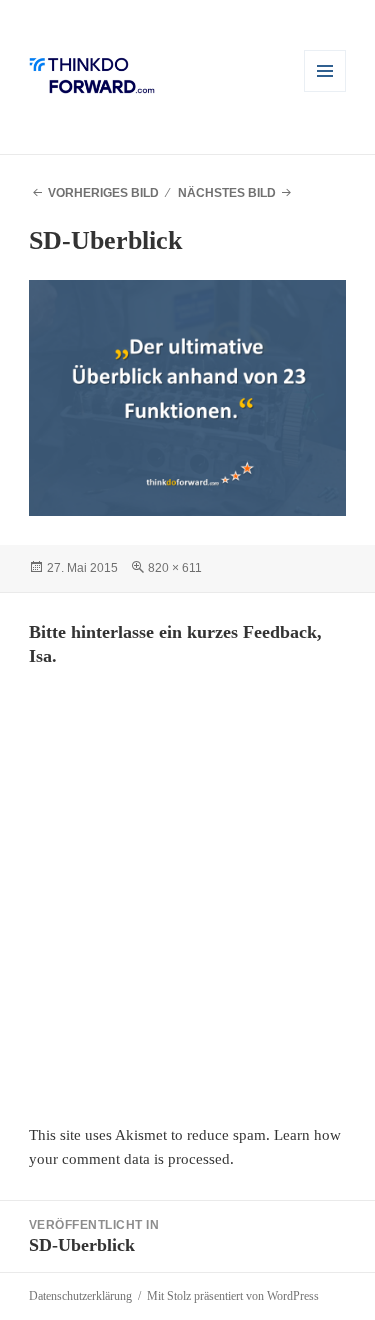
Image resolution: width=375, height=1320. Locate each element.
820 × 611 (175, 568)
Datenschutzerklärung (80, 1296)
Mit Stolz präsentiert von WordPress (233, 1296)
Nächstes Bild (227, 193)
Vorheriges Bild (103, 193)
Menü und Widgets (325, 91)
